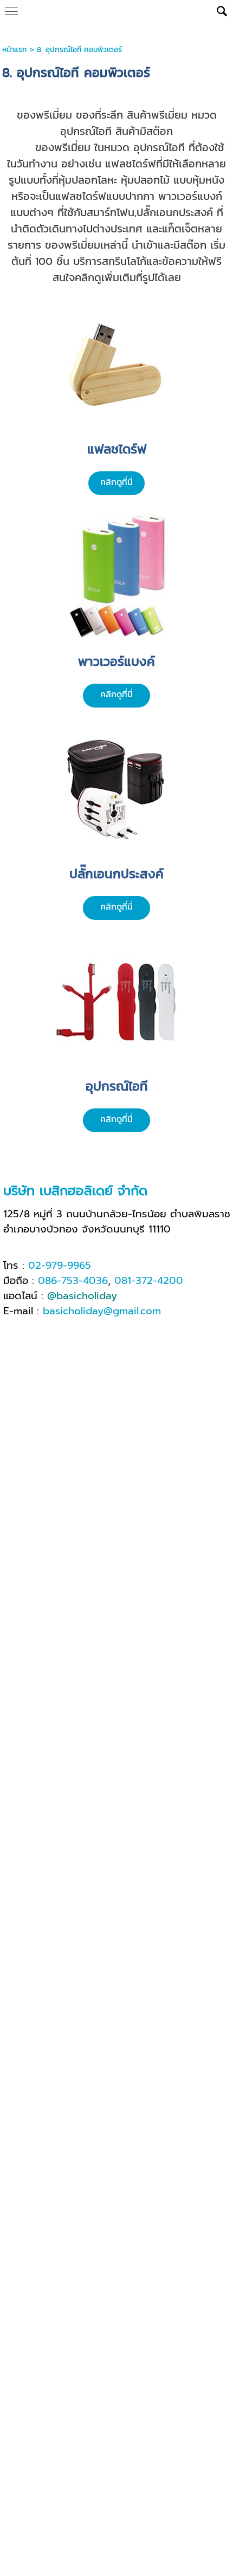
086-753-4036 (73, 1281)
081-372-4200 (149, 1281)
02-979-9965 (60, 1266)
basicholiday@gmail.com (102, 1311)
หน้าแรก (15, 50)
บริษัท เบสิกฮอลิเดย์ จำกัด (75, 1191)
